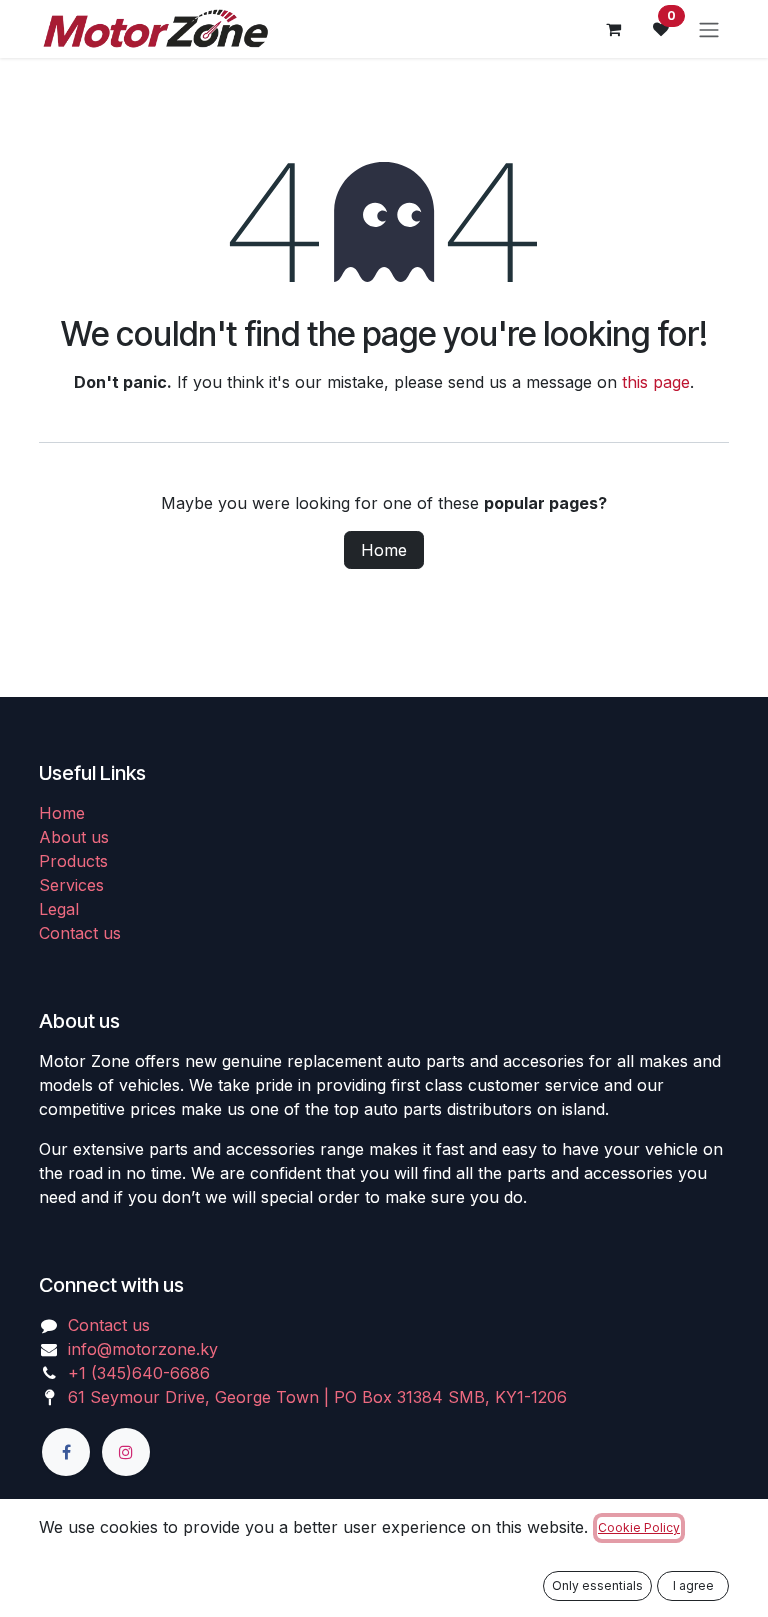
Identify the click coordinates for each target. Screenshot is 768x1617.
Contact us (80, 933)
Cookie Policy (639, 1527)
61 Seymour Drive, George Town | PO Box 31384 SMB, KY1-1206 (317, 1397)
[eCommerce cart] (613, 29)
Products (73, 861)
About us (74, 837)
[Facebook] (66, 1452)
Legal (59, 909)
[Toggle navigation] (709, 29)
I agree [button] (693, 1585)
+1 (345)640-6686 (139, 1373)
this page (656, 382)
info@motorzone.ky (143, 1349)
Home (384, 550)
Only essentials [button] (597, 1585)
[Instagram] (126, 1452)
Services (71, 885)
